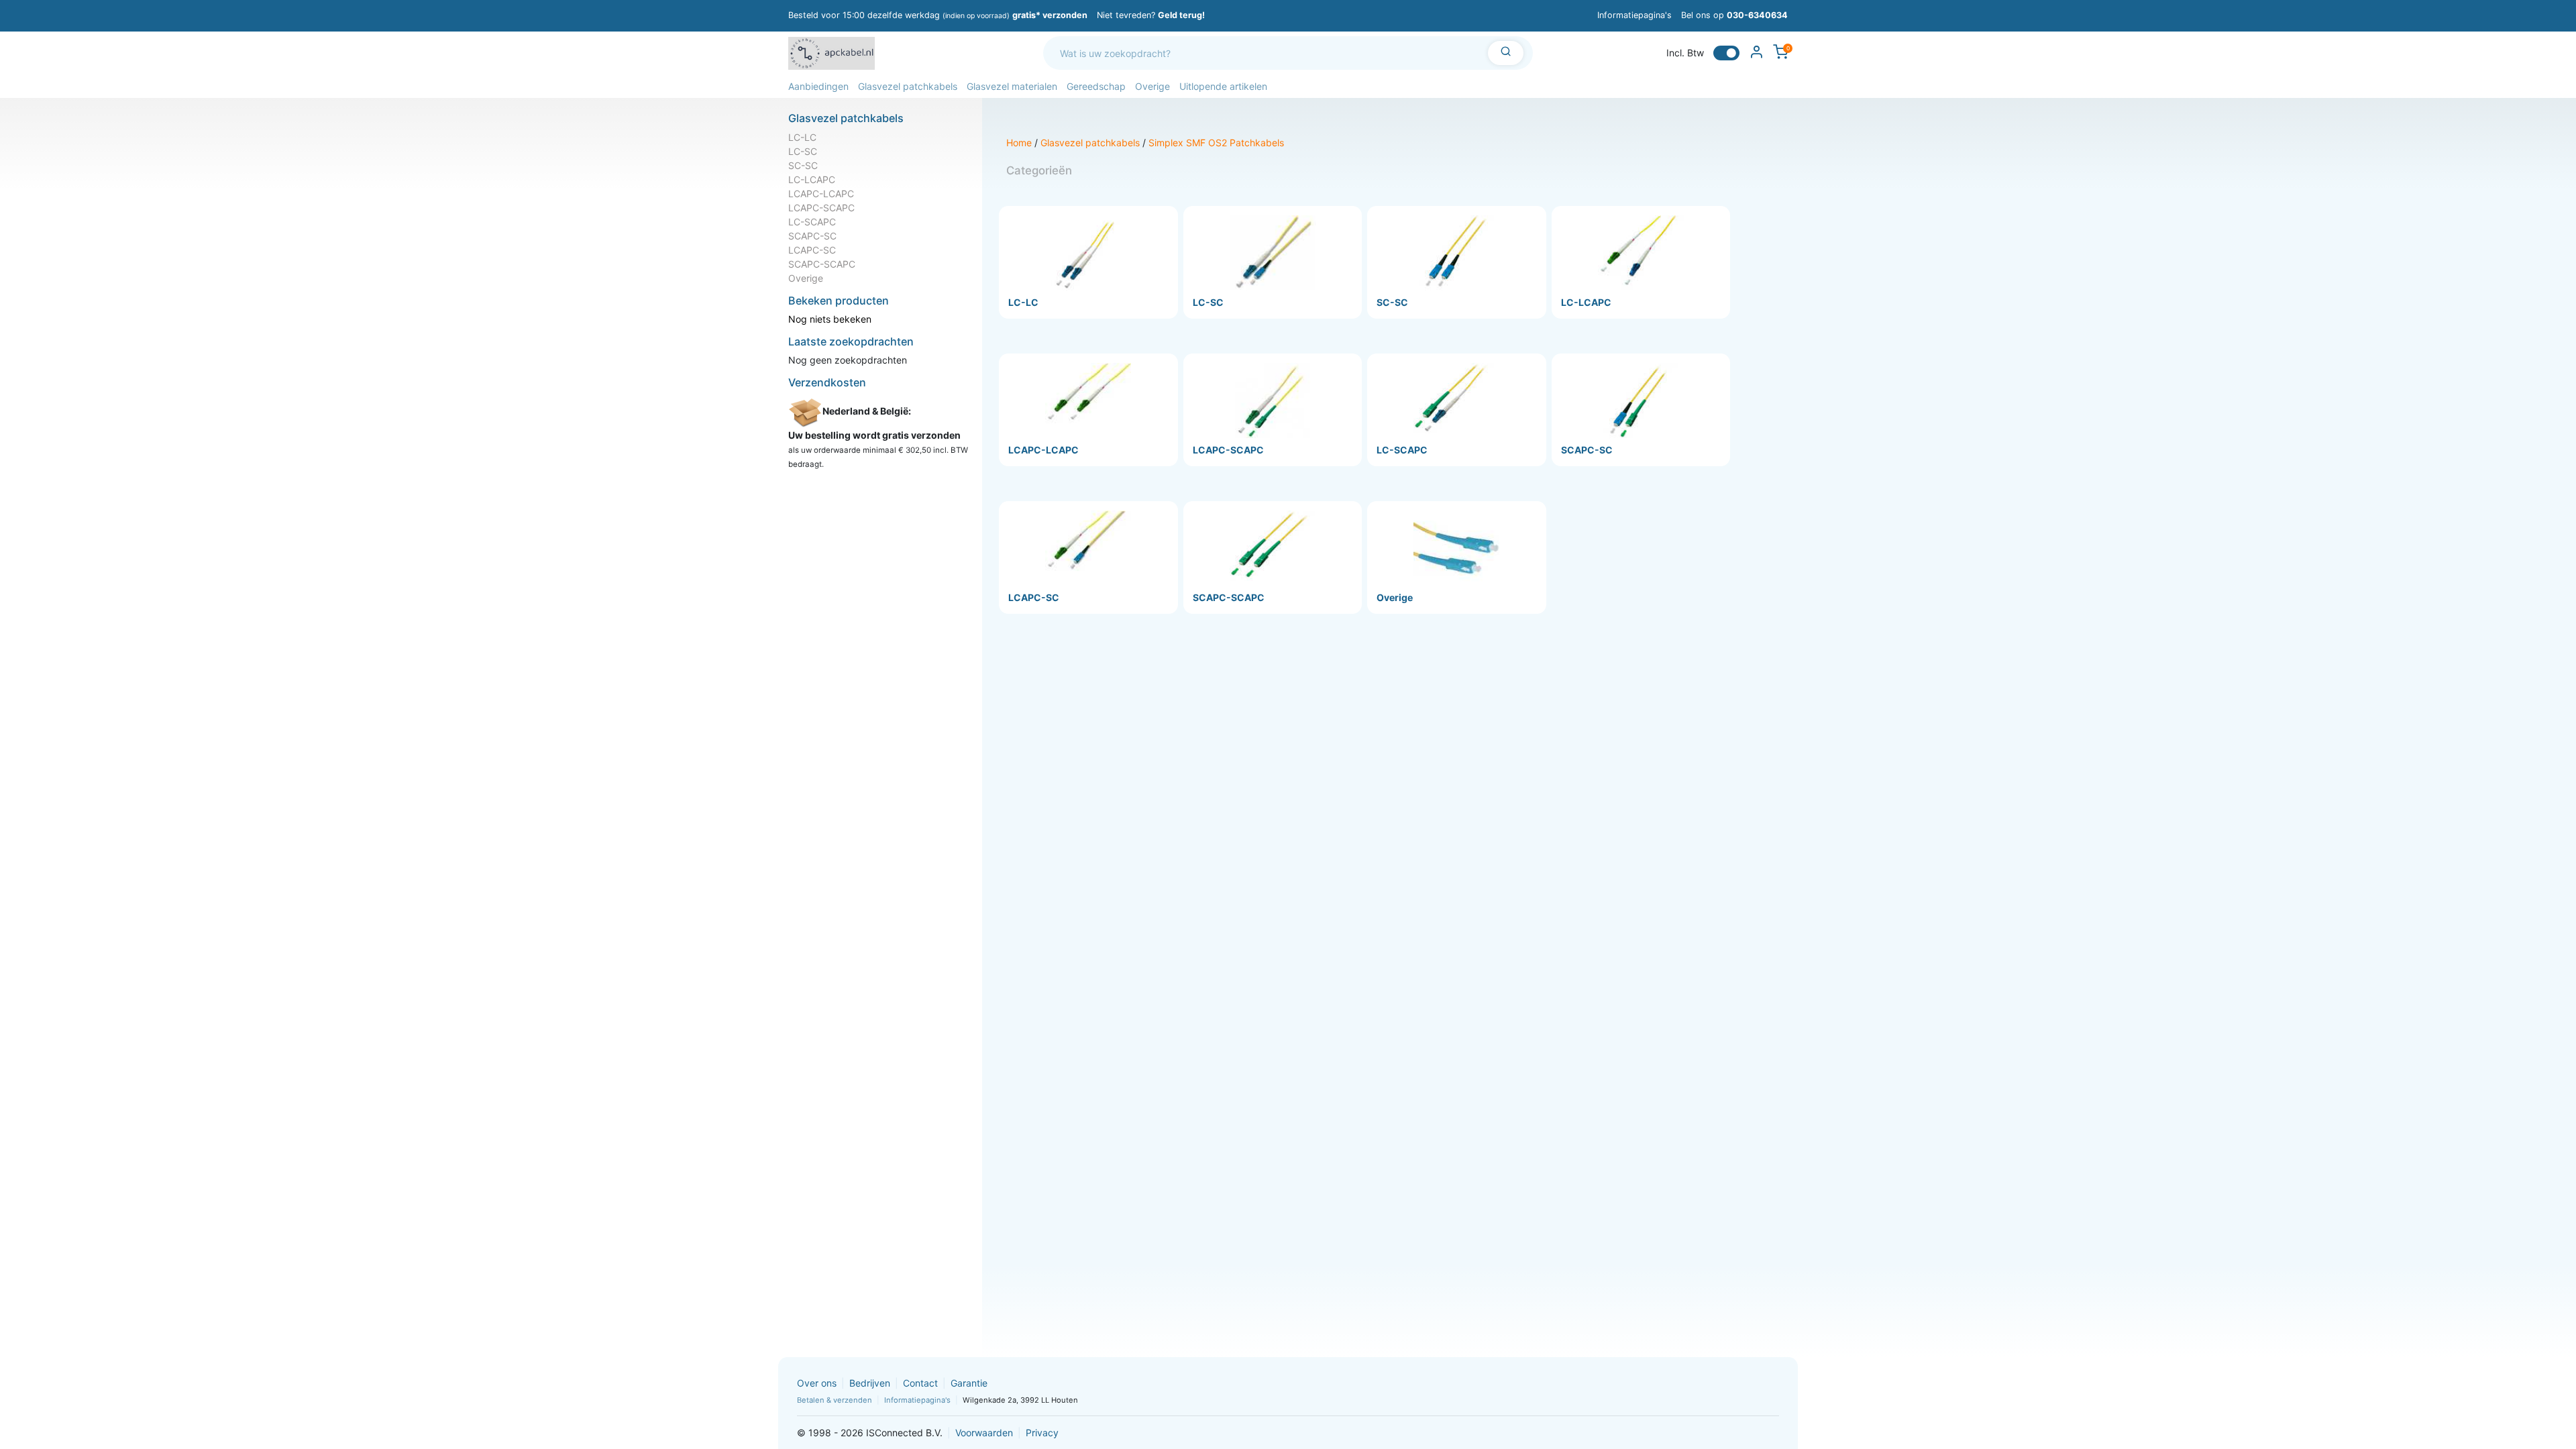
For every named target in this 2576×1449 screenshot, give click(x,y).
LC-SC (803, 151)
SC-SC (803, 165)
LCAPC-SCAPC (821, 208)
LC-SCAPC (812, 222)
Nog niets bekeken (830, 319)
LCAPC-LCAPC (821, 194)
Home (1019, 143)
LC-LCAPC (812, 179)
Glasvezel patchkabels (1090, 143)
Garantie (969, 1383)
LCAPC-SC (812, 250)
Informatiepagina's (1634, 15)
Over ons (817, 1383)
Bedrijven (870, 1383)
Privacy (1042, 1433)
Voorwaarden (984, 1433)
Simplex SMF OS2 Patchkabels (1216, 143)
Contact (920, 1383)
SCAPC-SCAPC (822, 264)
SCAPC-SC (812, 236)
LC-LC (802, 137)
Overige (806, 278)
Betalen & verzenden (835, 1400)
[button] (818, 86)
